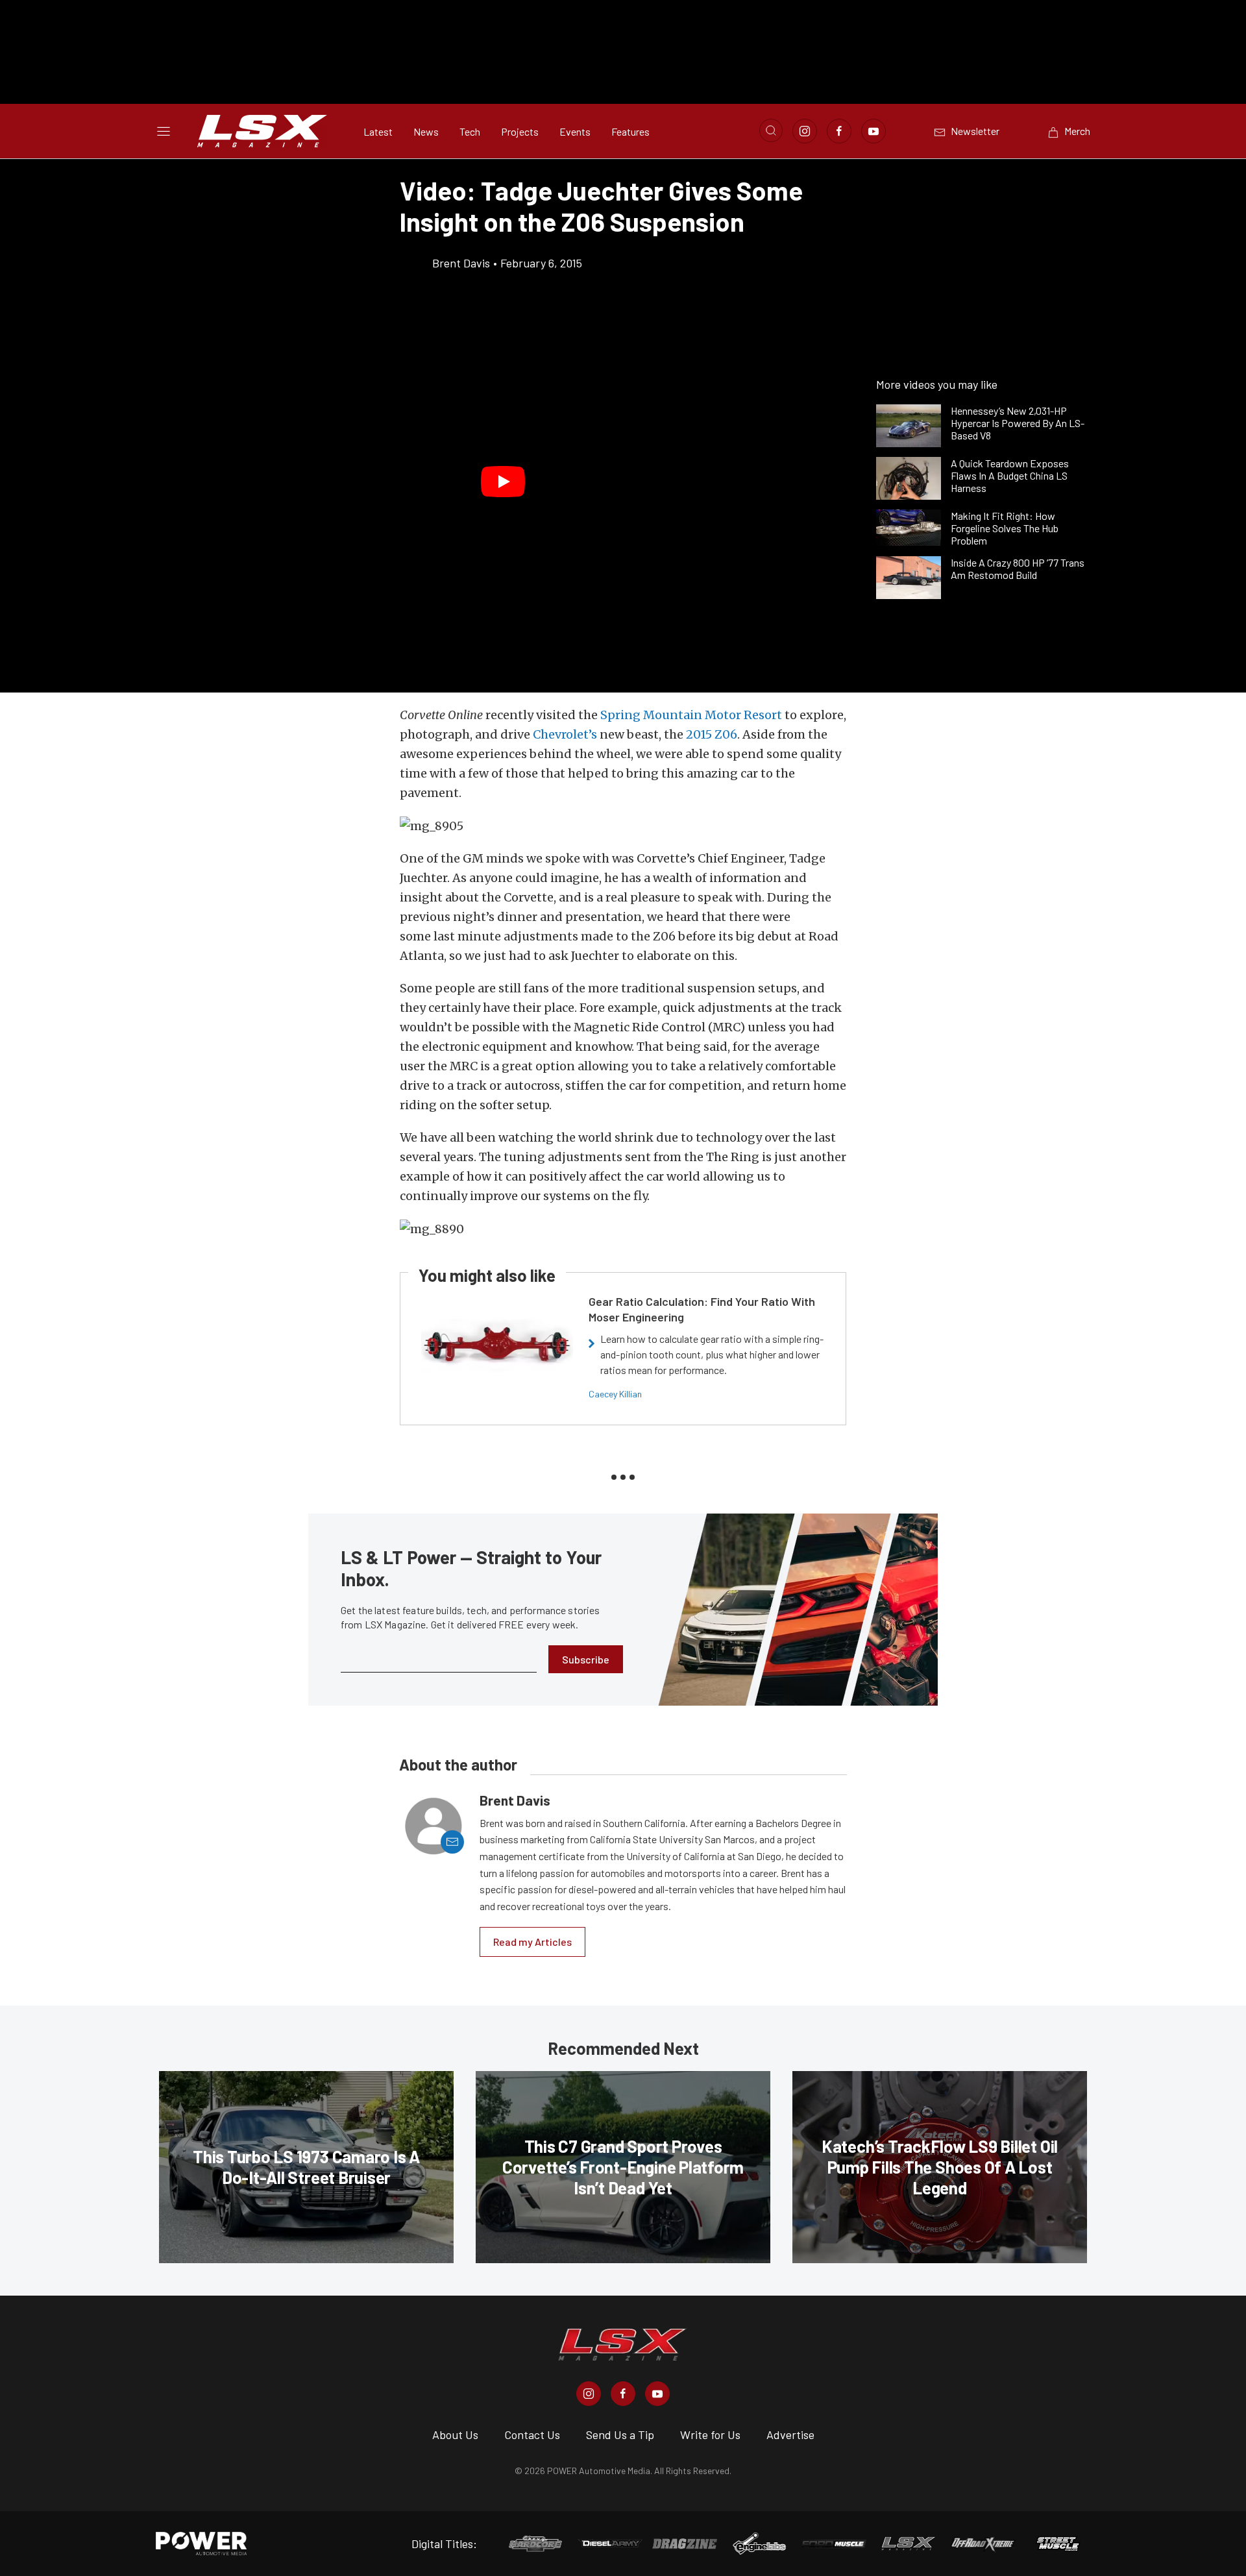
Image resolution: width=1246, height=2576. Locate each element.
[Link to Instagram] (805, 131)
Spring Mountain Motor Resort (691, 715)
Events (575, 131)
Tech (470, 131)
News (426, 131)
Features (630, 131)
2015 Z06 (712, 734)
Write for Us (710, 2435)
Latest (378, 131)
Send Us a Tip (620, 2435)
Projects (520, 131)
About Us (455, 2435)
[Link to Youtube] (873, 131)
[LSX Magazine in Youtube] (657, 2394)
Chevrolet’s (565, 734)
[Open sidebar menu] (164, 131)
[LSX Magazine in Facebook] (623, 2394)
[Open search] (771, 130)
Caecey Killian (615, 1394)
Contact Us (532, 2435)
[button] (503, 482)
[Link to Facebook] (839, 131)
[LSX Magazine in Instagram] (589, 2394)
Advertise (790, 2435)
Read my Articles (532, 1942)
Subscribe (586, 1659)
